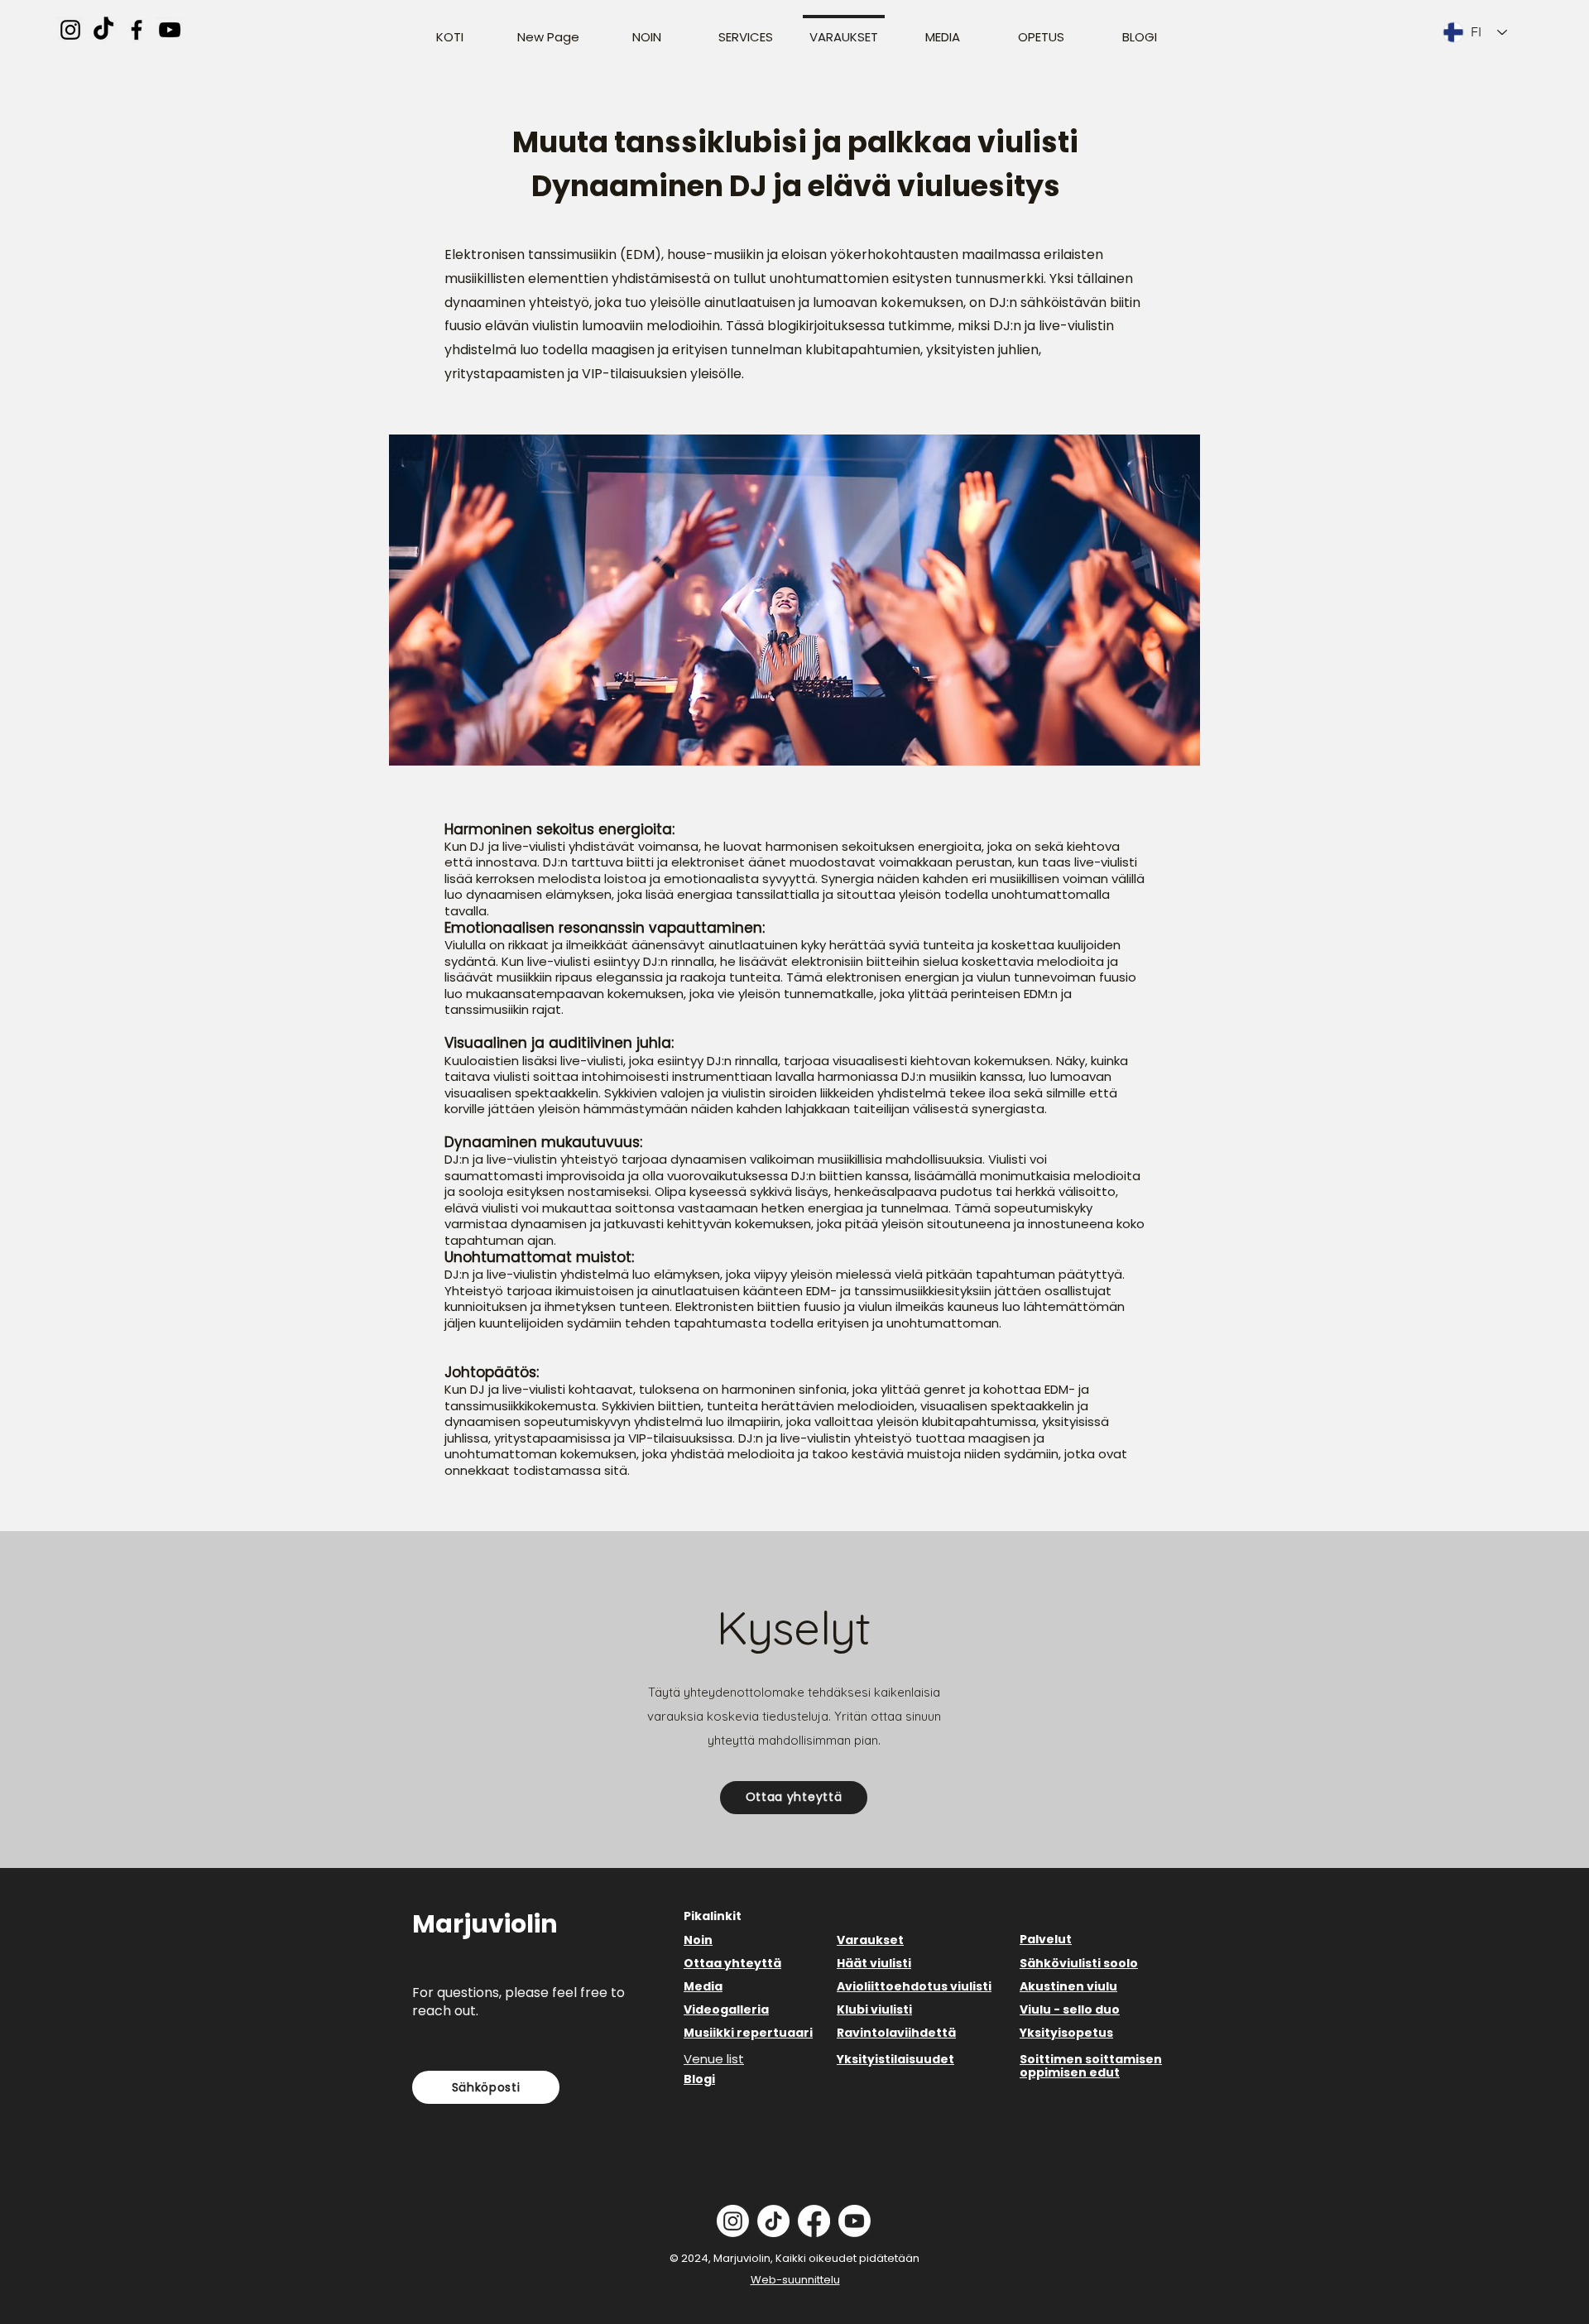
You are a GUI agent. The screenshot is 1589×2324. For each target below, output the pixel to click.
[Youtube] (855, 2221)
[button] (794, 1798)
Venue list (714, 2059)
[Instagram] (70, 30)
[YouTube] (170, 30)
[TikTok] (103, 30)
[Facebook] (137, 30)
